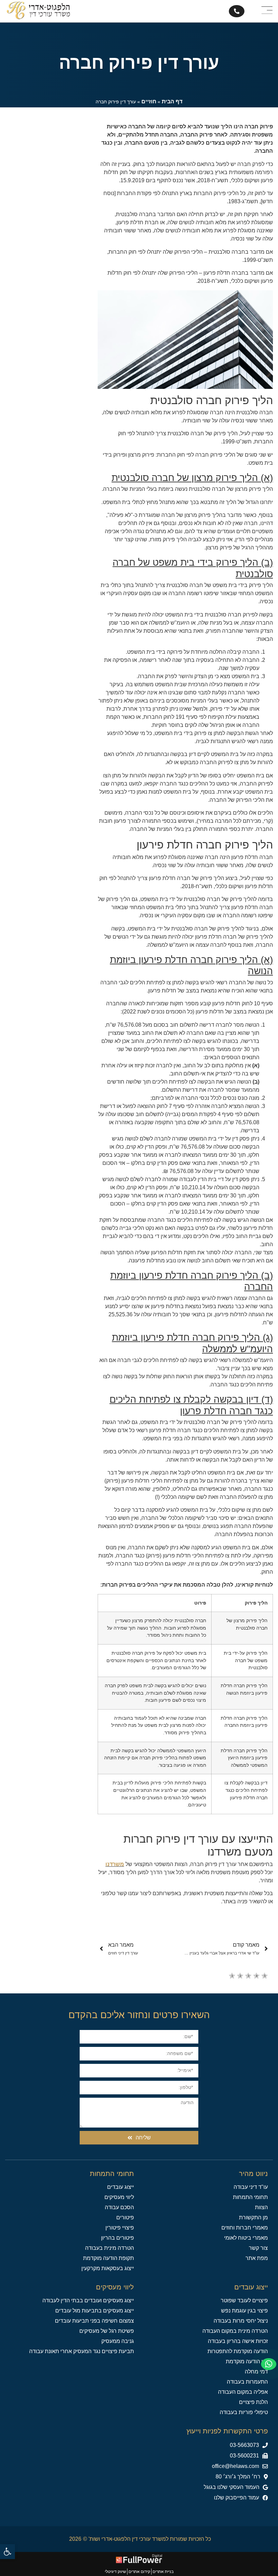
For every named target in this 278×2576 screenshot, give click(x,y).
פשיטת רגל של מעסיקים (107, 2331)
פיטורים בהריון (117, 2238)
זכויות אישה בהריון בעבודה (238, 2341)
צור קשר (258, 2248)
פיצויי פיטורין (120, 2228)
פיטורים (125, 2217)
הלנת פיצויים (253, 2402)
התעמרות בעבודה (247, 2382)
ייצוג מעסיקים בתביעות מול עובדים (95, 2311)
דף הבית (172, 101)
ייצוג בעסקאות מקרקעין (108, 2268)
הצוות (261, 2207)
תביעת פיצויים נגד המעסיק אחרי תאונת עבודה (82, 2351)
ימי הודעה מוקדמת (247, 2361)
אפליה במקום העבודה (243, 2392)
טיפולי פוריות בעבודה (244, 2412)
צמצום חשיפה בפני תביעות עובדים (94, 2321)
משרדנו (115, 1864)
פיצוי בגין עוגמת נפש (244, 2311)
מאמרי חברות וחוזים (245, 2228)
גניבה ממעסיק (118, 2341)
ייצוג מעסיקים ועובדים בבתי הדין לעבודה (88, 2300)
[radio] (232, 1977)
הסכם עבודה (119, 2207)
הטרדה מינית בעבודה (110, 2248)
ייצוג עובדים (121, 2187)
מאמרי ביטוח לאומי (246, 2238)
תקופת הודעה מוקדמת (108, 2258)
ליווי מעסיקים (119, 2197)
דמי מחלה (256, 2372)
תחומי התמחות (250, 2197)
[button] (249, 2456)
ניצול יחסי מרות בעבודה (241, 2321)
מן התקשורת (253, 2217)
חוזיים (149, 101)
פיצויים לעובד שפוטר (244, 2300)
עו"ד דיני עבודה (251, 2187)
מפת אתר (257, 2258)
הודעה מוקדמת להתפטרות (238, 2351)
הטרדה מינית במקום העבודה (235, 2331)
